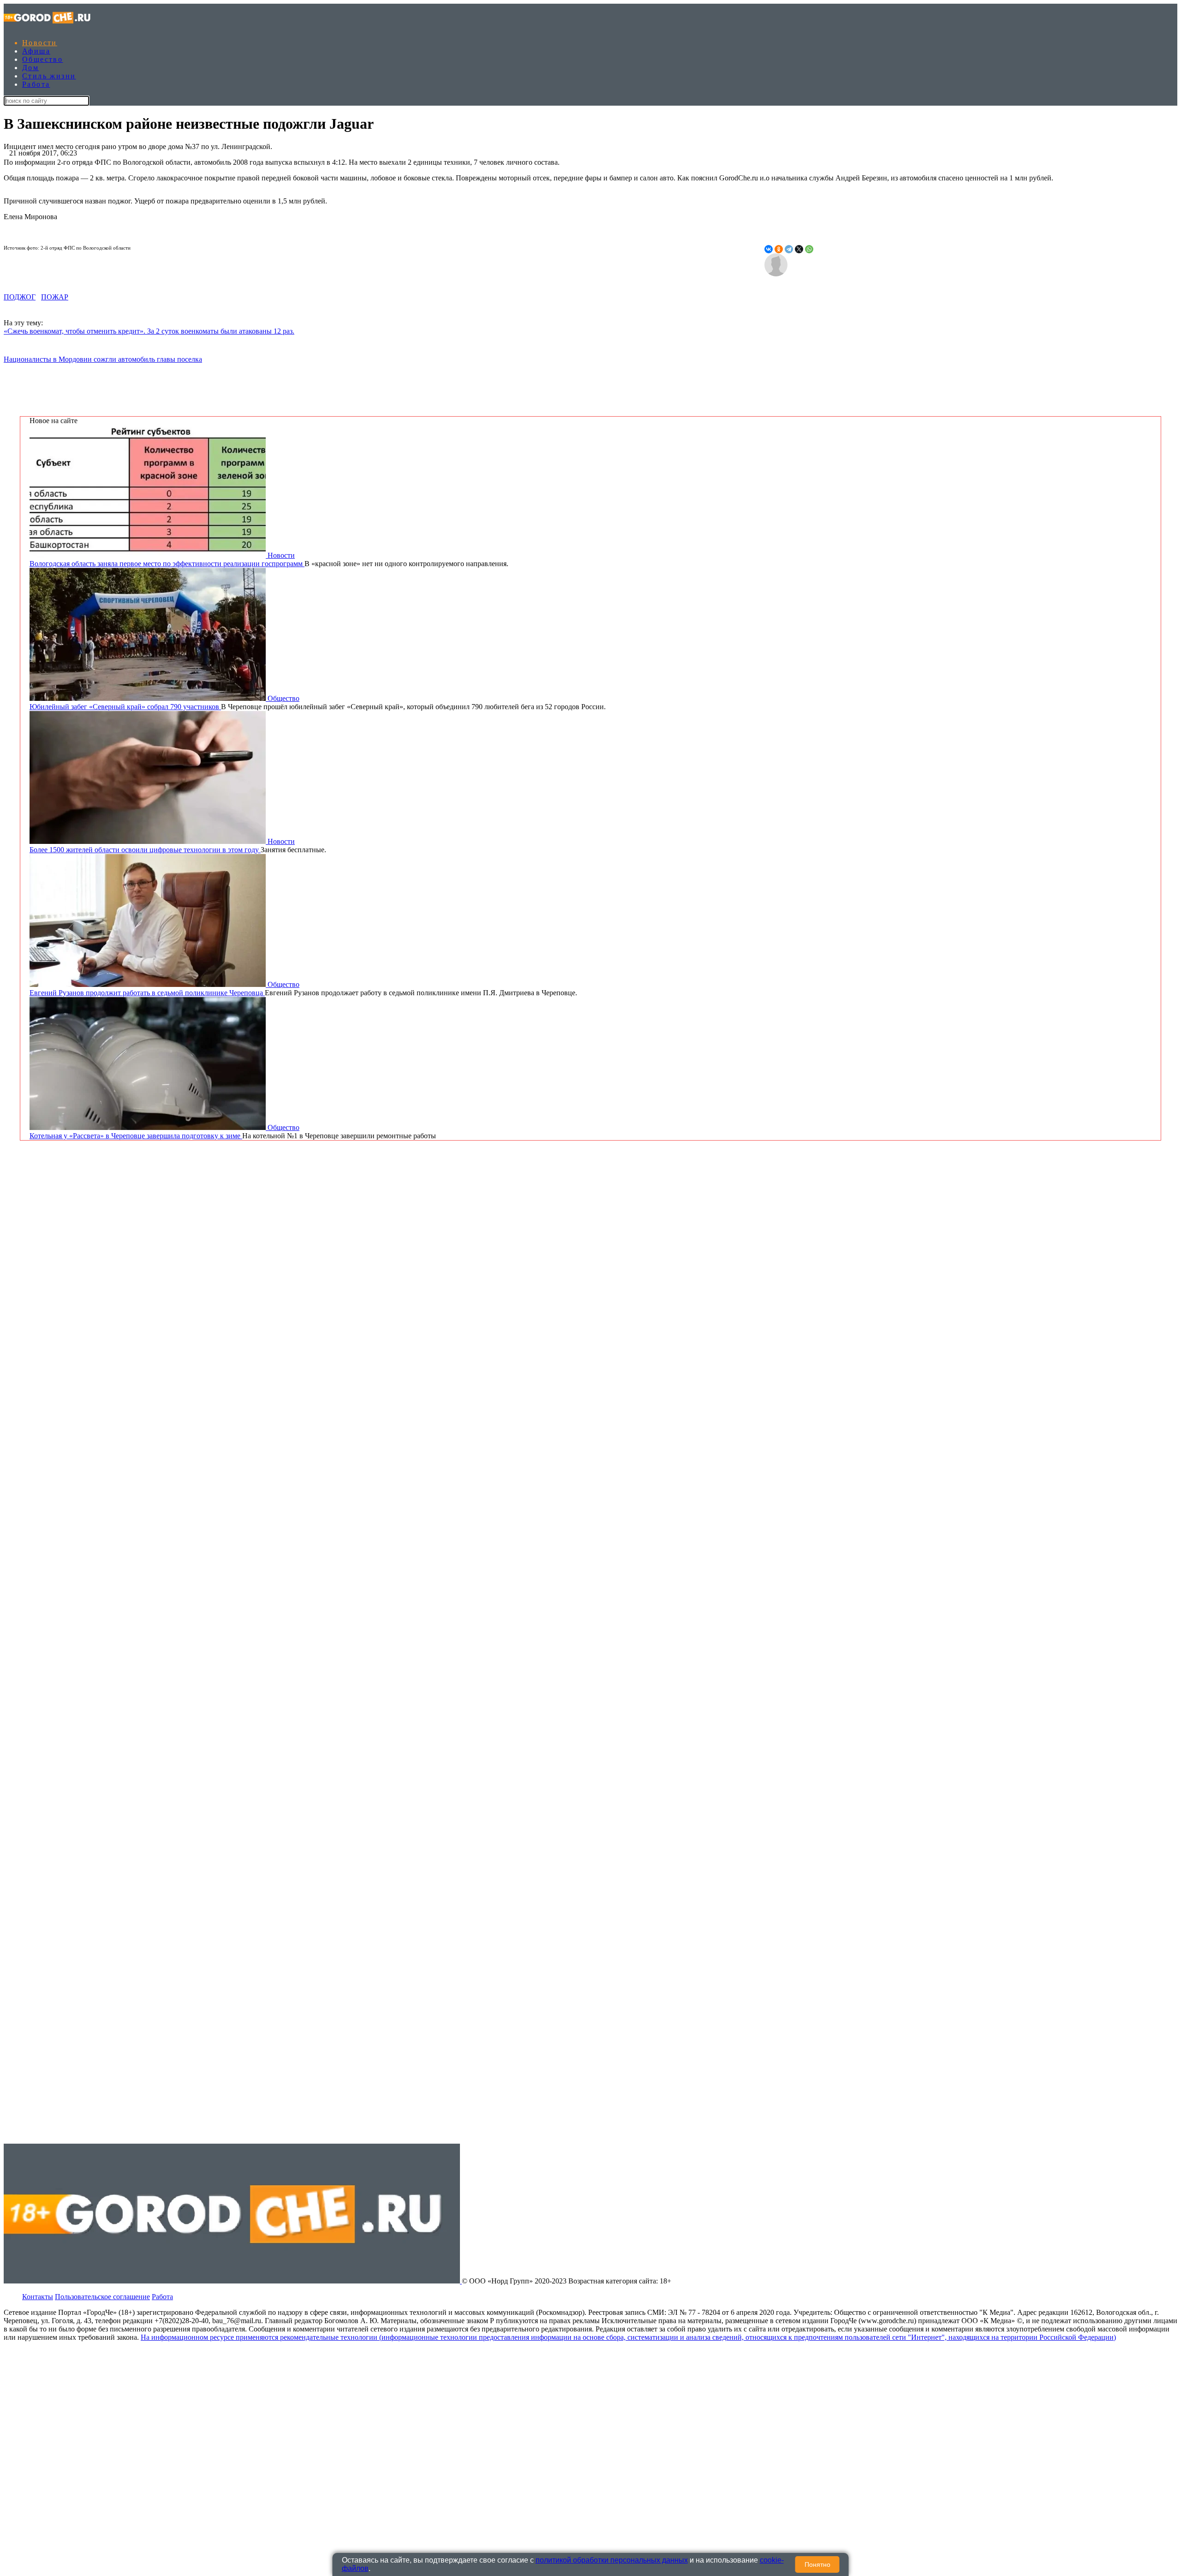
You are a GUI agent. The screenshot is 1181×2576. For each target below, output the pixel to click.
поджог (20, 297)
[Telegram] (789, 249)
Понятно (817, 2564)
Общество (42, 59)
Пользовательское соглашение (102, 2297)
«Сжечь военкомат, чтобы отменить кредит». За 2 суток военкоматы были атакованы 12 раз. (149, 331)
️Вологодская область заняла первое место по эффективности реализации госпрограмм (167, 564)
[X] (799, 249)
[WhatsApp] (809, 249)
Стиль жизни (49, 76)
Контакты (38, 2297)
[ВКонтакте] (769, 249)
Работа (36, 84)
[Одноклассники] (779, 249)
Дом (30, 68)
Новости (40, 43)
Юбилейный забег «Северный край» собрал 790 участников (125, 707)
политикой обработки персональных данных (612, 2560)
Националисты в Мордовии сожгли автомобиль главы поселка (103, 359)
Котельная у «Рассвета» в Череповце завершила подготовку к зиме (136, 1136)
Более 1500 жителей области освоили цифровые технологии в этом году (145, 850)
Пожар (55, 297)
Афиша (36, 51)
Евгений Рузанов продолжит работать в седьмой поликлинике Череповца (147, 993)
